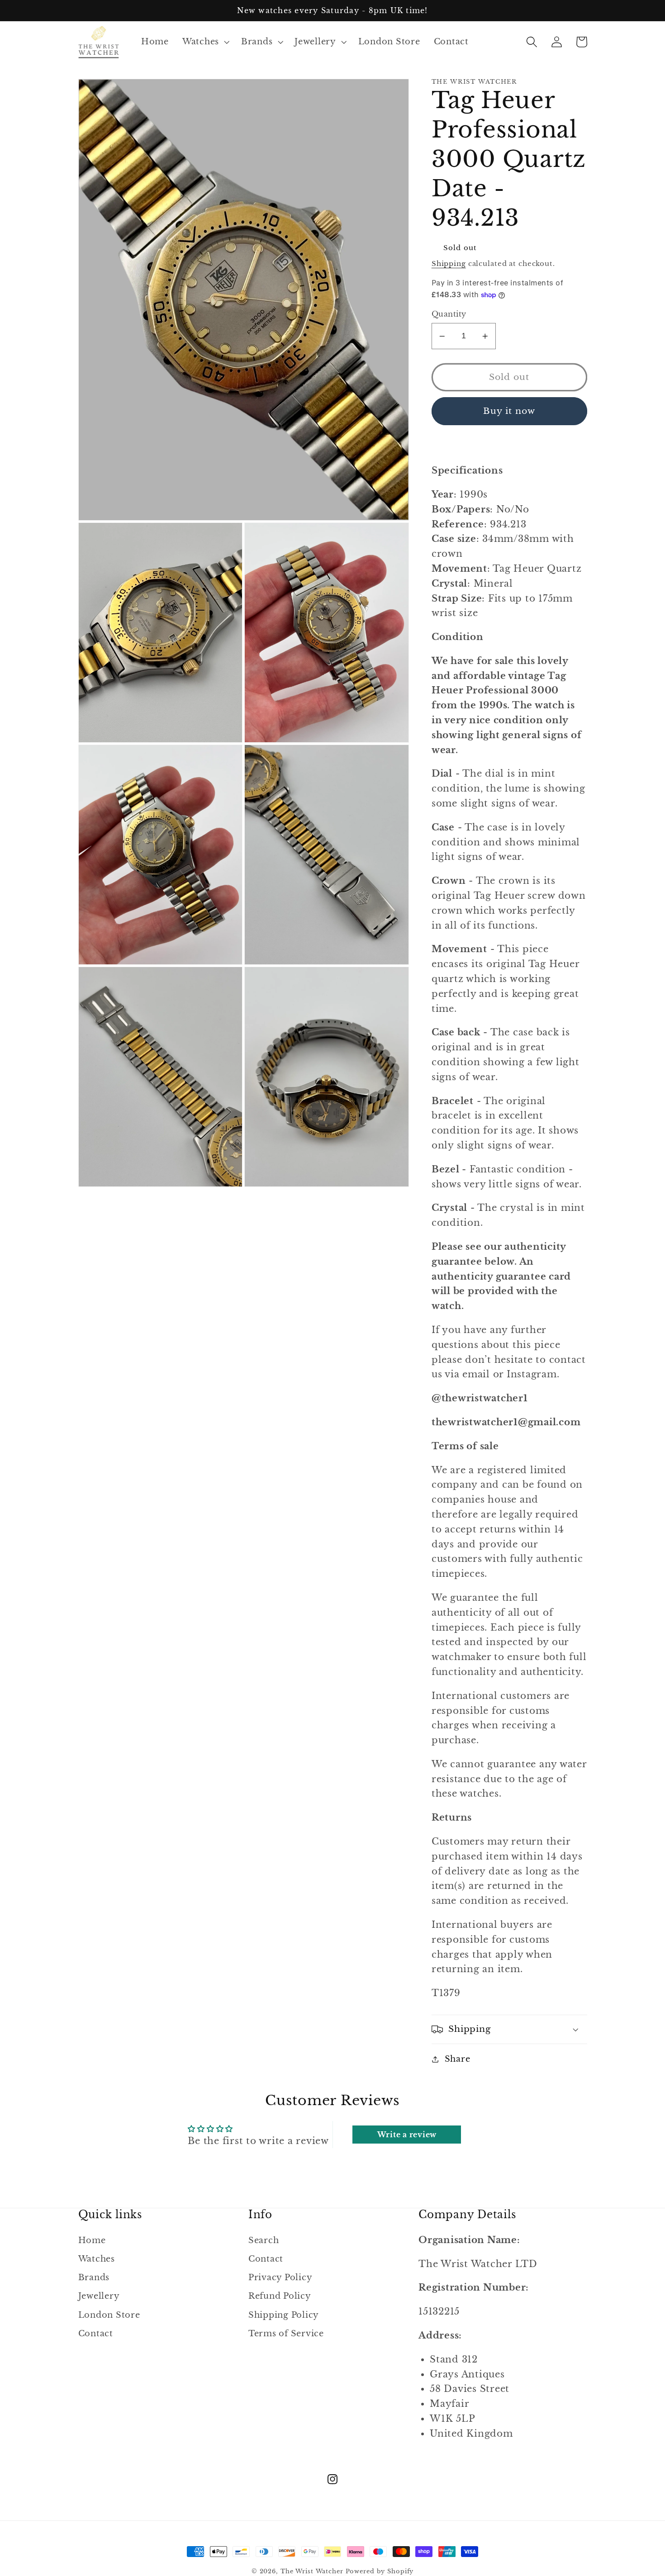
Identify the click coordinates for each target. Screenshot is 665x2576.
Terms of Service (286, 2334)
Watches (97, 2259)
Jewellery (99, 2296)
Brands (94, 2277)
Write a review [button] (407, 2135)
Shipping (449, 263)
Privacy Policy (280, 2277)
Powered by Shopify (380, 2571)
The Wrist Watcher (312, 2571)
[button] (205, 42)
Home (92, 2240)
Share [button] (458, 2059)
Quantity (449, 314)
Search (264, 2240)
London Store (109, 2315)
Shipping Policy (284, 2315)
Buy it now (509, 411)
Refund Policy (280, 2296)
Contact (96, 2334)
